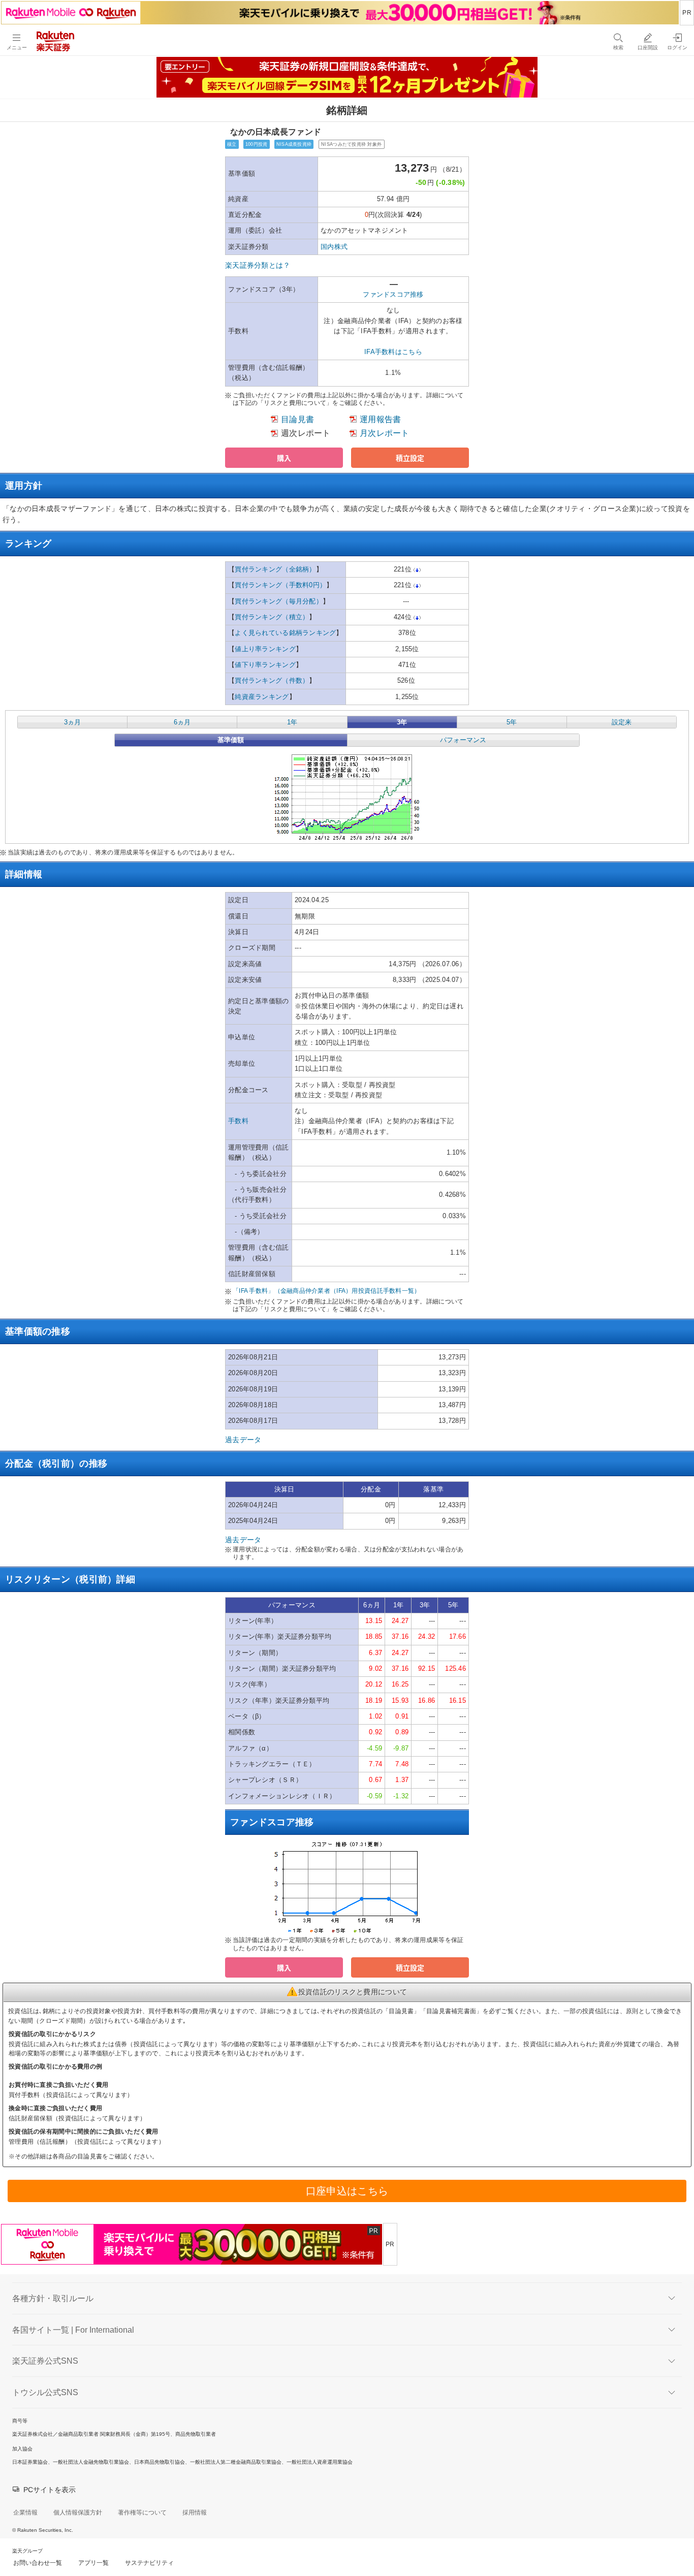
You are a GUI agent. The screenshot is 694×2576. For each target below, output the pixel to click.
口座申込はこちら (347, 2191)
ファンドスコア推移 (393, 294)
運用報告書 (380, 419)
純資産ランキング (262, 697)
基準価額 (231, 740)
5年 (512, 722)
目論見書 (297, 419)
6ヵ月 (182, 722)
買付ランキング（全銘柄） (275, 569)
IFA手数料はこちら (393, 352)
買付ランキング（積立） (272, 617)
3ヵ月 (72, 722)
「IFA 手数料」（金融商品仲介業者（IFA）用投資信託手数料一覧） (327, 1291)
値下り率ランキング (265, 665)
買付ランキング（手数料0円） (280, 585)
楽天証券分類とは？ (258, 265)
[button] (284, 458)
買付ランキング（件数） (272, 680)
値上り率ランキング (265, 649)
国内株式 (334, 247)
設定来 (622, 722)
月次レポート (385, 433)
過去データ (243, 1440)
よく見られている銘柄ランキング (285, 633)
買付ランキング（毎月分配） (279, 601)
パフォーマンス (463, 740)
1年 (292, 722)
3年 (402, 722)
